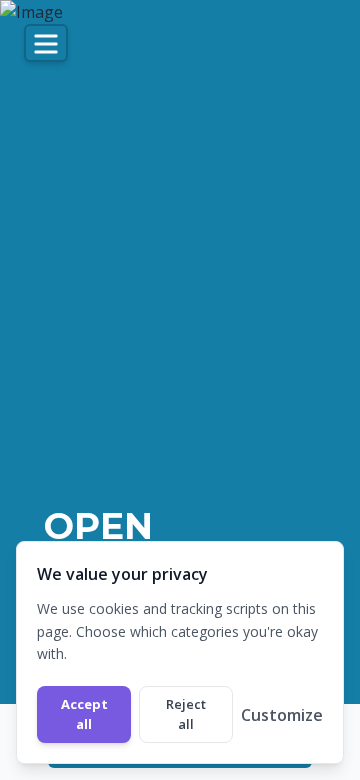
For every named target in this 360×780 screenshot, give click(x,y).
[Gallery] (180, 390)
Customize (282, 715)
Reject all (186, 714)
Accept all (84, 714)
